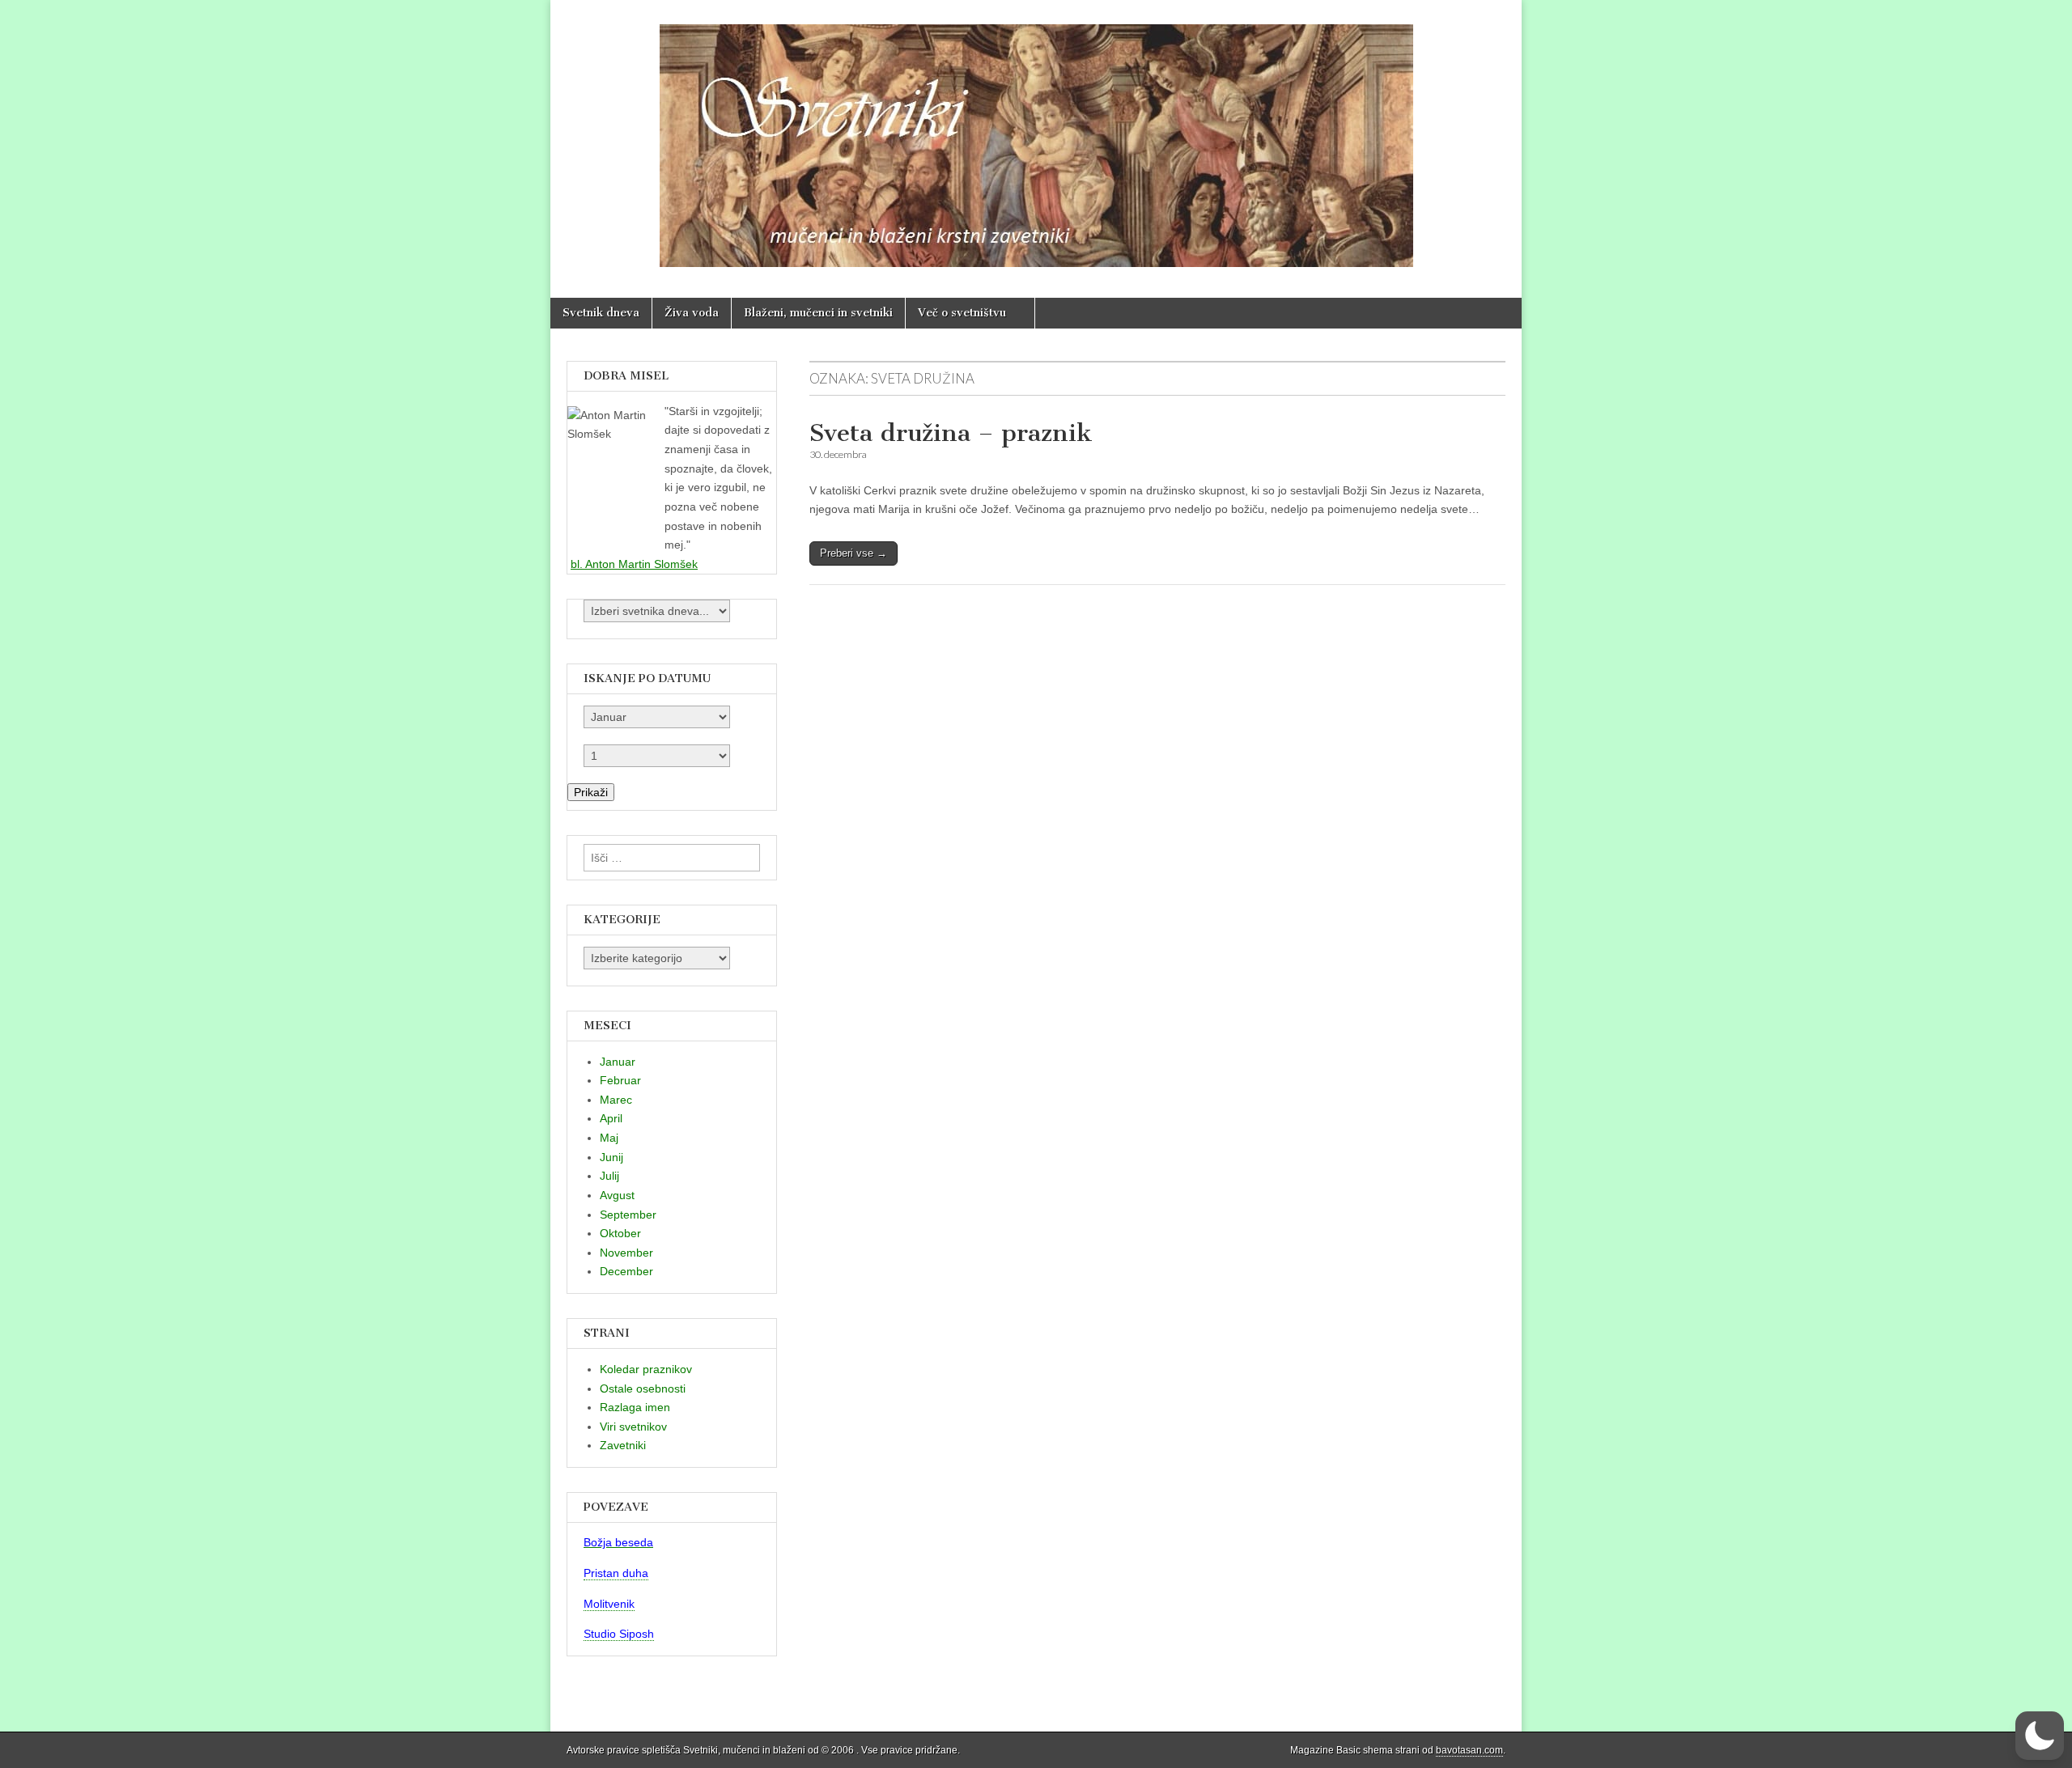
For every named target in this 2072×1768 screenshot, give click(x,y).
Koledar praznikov (646, 1369)
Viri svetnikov (633, 1427)
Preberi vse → (853, 553)
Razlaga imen (635, 1407)
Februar (620, 1080)
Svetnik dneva (601, 313)
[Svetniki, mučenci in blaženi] (1036, 137)
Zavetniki (623, 1445)
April (611, 1118)
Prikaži (591, 792)
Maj (609, 1138)
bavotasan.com (1469, 1750)
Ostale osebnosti (643, 1389)
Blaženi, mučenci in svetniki (818, 313)
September (628, 1215)
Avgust (617, 1195)
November (626, 1253)
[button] (2040, 1736)
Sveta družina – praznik (951, 433)
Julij (609, 1176)
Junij (611, 1157)
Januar (618, 1062)
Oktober (620, 1233)
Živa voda (692, 313)
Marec (616, 1100)
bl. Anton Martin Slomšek (634, 564)
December (626, 1271)
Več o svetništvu (962, 313)
